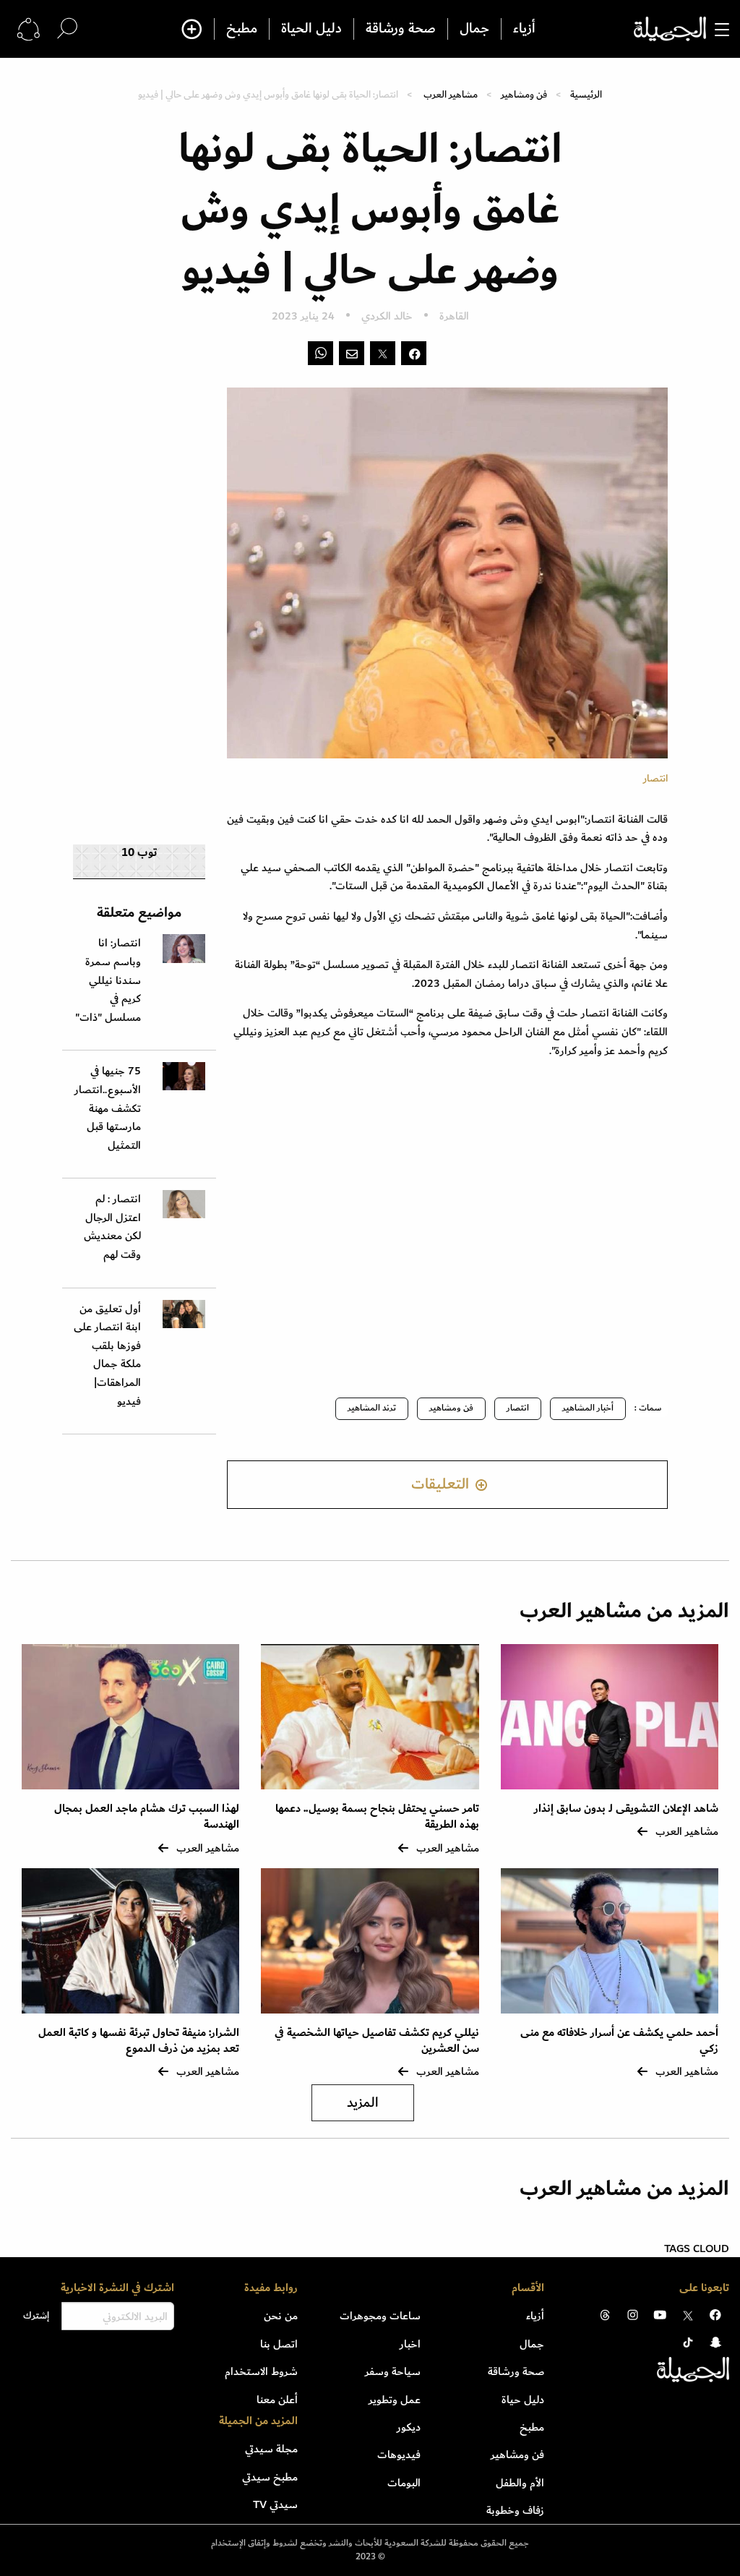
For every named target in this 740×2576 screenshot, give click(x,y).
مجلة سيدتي (271, 2449)
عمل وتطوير (395, 2400)
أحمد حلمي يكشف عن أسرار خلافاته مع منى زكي (619, 2041)
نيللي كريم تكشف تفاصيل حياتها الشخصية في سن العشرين (377, 2041)
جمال (474, 29)
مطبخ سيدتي (270, 2477)
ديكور (409, 2427)
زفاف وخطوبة (515, 2510)
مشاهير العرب (451, 94)
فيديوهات (399, 2455)
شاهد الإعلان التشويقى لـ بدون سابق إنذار (626, 1809)
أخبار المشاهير (588, 1408)
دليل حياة (523, 2400)
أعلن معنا (277, 2400)
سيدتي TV (275, 2504)
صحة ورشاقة (401, 29)
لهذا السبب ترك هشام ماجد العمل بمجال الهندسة (147, 1817)
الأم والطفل (520, 2483)
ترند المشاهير (372, 1408)
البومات (404, 2483)
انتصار (518, 1408)
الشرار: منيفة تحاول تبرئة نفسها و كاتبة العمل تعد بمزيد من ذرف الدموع (139, 2041)
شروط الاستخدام (261, 2371)
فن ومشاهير (524, 94)
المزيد (363, 2103)
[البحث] (67, 29)
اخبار (410, 2344)
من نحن (281, 2316)
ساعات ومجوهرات (380, 2316)
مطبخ (242, 29)
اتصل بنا (279, 2344)
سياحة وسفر (393, 2371)
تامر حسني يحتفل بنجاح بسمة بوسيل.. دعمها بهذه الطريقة (377, 1817)
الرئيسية (586, 94)
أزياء (524, 29)
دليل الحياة (311, 29)
